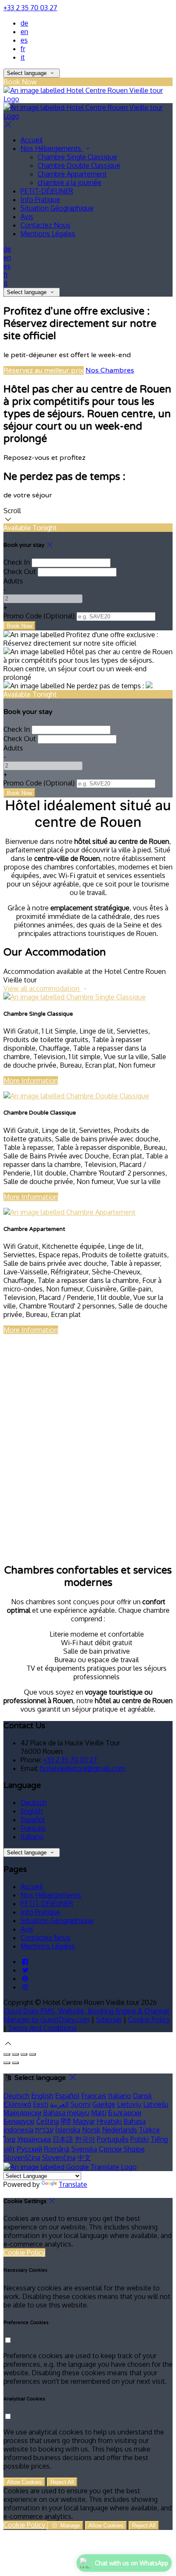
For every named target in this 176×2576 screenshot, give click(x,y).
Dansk (142, 2096)
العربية (59, 2104)
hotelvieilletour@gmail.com (83, 1768)
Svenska (84, 2149)
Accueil (32, 140)
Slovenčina (59, 2157)
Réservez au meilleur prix (44, 370)
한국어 (85, 2139)
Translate (73, 2184)
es (24, 40)
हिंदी (66, 2121)
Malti (99, 2113)
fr (23, 49)
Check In (17, 562)
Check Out (20, 572)
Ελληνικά (17, 2104)
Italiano (32, 1837)
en (24, 32)
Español (33, 1819)
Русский (29, 2149)
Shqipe (134, 2149)
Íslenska (68, 2130)
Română (57, 2149)
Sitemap (109, 2019)
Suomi (81, 2104)
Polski (139, 2139)
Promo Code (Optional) (39, 616)
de (24, 23)
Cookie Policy (149, 2019)
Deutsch (34, 1802)
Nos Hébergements (52, 148)
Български (125, 2113)
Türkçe (149, 2130)
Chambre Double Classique (79, 165)
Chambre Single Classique (77, 157)
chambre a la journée (69, 182)
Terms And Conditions (43, 2028)
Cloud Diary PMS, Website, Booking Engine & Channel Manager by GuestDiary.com (86, 2015)
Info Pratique (40, 199)
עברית (44, 2130)
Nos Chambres (110, 370)
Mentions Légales (48, 234)
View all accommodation (42, 988)
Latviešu (156, 2104)
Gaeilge (104, 2104)
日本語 (63, 2139)
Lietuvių (129, 2104)
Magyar (84, 2121)
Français (33, 1828)
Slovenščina (22, 2157)
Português (113, 2139)
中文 (84, 2157)
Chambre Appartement (72, 174)
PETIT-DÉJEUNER (47, 191)
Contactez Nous (45, 225)
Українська (34, 2139)
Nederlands (120, 2130)
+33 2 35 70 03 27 (30, 8)
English (32, 1811)
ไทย (9, 2139)
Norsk (91, 2130)
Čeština (48, 2121)
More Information (31, 1080)
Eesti (41, 2104)
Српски (110, 2149)
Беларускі (19, 2121)
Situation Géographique (57, 208)
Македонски (22, 2113)
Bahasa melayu (66, 2113)
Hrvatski (109, 2121)
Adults (13, 581)
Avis (27, 217)
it (23, 57)
